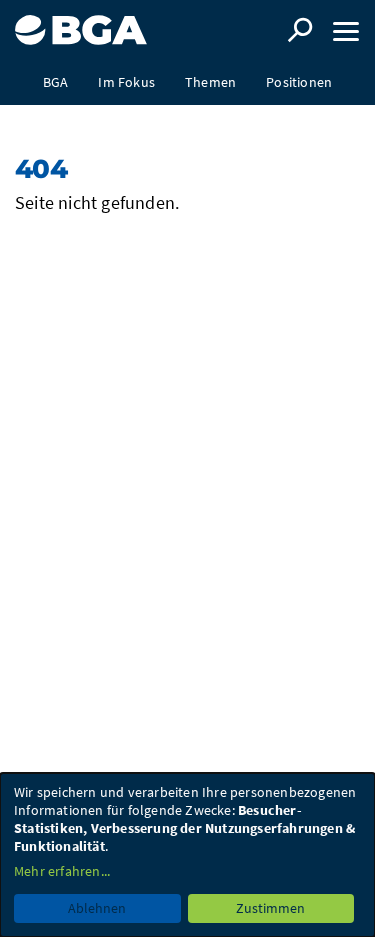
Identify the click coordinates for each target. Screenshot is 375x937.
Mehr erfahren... (62, 871)
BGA (56, 82)
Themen (210, 82)
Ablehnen (97, 908)
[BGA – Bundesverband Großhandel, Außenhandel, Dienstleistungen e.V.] (81, 22)
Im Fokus (126, 82)
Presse (187, 127)
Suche (300, 30)
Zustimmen (270, 908)
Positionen (299, 82)
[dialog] (187, 855)
